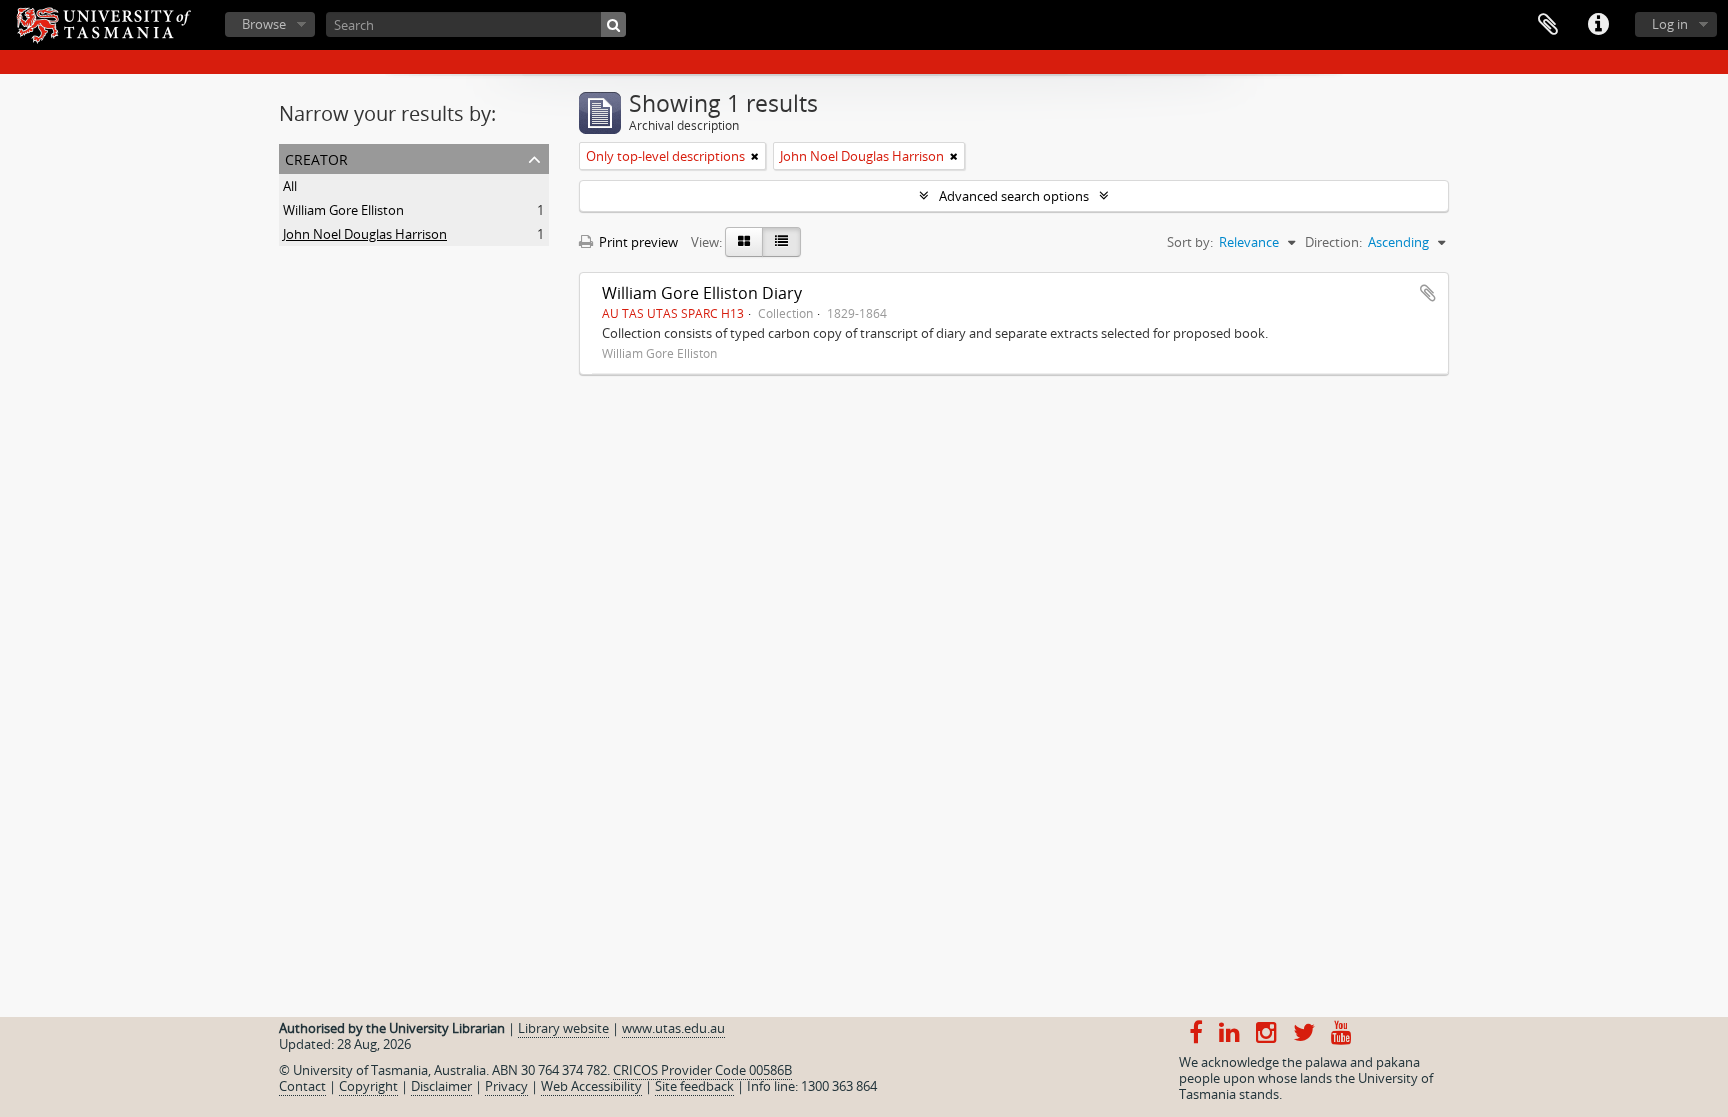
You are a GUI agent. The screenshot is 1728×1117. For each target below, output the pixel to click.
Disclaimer (441, 1086)
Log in (1670, 24)
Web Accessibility (591, 1086)
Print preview (637, 242)
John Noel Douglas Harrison (365, 234)
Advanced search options (1014, 196)
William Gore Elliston (343, 210)
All (290, 186)
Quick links (1598, 25)
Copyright (368, 1086)
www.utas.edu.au (673, 1028)
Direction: (1333, 242)
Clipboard (1548, 25)
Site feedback (694, 1086)
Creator (316, 157)
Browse (264, 24)
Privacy (506, 1086)
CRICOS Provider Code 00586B (702, 1070)
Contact (302, 1086)
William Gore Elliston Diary (702, 293)
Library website (563, 1028)
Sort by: (1190, 242)
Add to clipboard (1428, 293)
